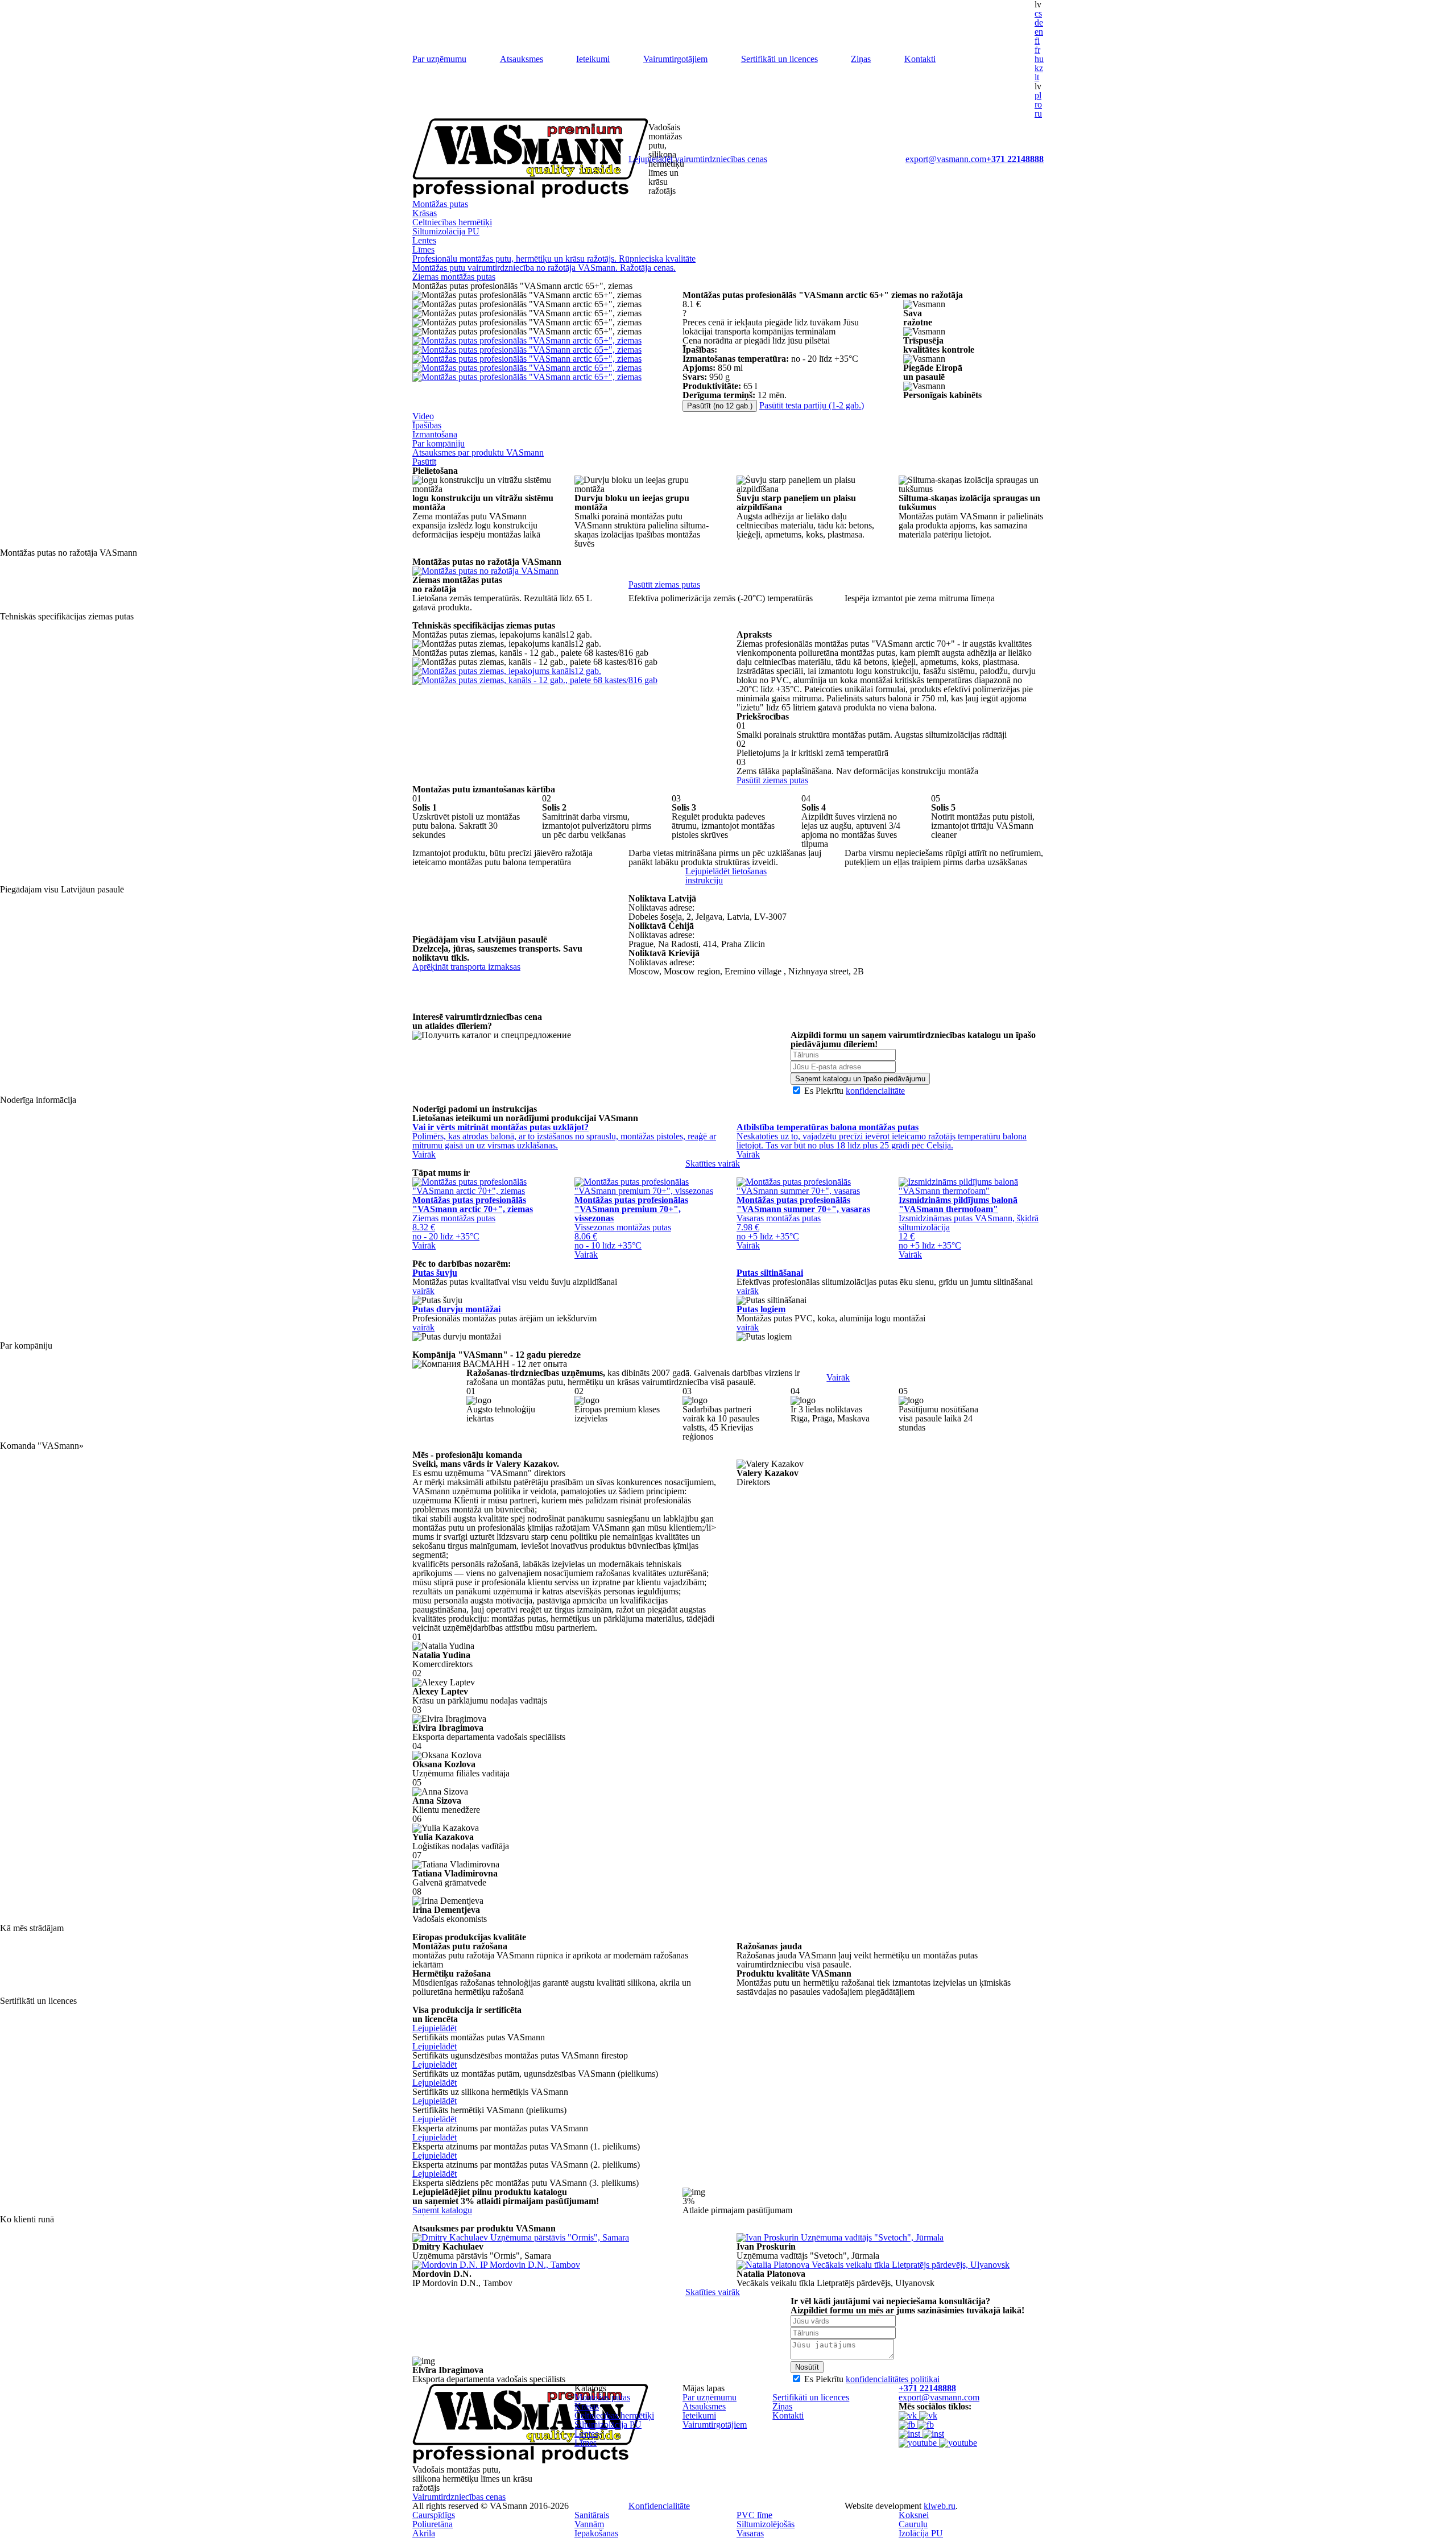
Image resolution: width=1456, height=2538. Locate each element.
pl (1038, 95)
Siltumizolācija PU (446, 231)
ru (1038, 113)
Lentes (424, 240)
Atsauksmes (522, 59)
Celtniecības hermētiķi (452, 222)
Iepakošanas (596, 2533)
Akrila (424, 2533)
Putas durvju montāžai (456, 1309)
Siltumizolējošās (766, 2524)
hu (1039, 59)
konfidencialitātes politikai (893, 2379)
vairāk (423, 1291)
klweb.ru (940, 2506)
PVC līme (754, 2515)
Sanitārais (592, 2515)
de (1039, 22)
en (1039, 32)
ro (1038, 104)
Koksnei (914, 2515)
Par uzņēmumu (439, 59)
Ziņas (861, 59)
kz (1039, 68)
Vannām (589, 2524)
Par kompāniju (439, 443)
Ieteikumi (593, 59)
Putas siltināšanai (770, 1273)
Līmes (423, 249)
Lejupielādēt (435, 2028)
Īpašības (427, 425)
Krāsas (425, 213)
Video (423, 416)
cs (1038, 13)
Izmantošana (435, 434)
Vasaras (750, 2533)
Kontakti (920, 59)
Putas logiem (761, 1309)
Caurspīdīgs (434, 2515)
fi (1037, 41)
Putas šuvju (435, 1273)
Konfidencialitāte (659, 2506)
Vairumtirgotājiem (675, 59)
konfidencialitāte (875, 1091)
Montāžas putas (440, 204)
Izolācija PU (921, 2533)
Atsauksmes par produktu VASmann (478, 452)
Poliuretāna (433, 2524)
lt (1037, 77)
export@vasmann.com (946, 159)
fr (1037, 50)
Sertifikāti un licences (779, 59)
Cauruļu (913, 2524)
